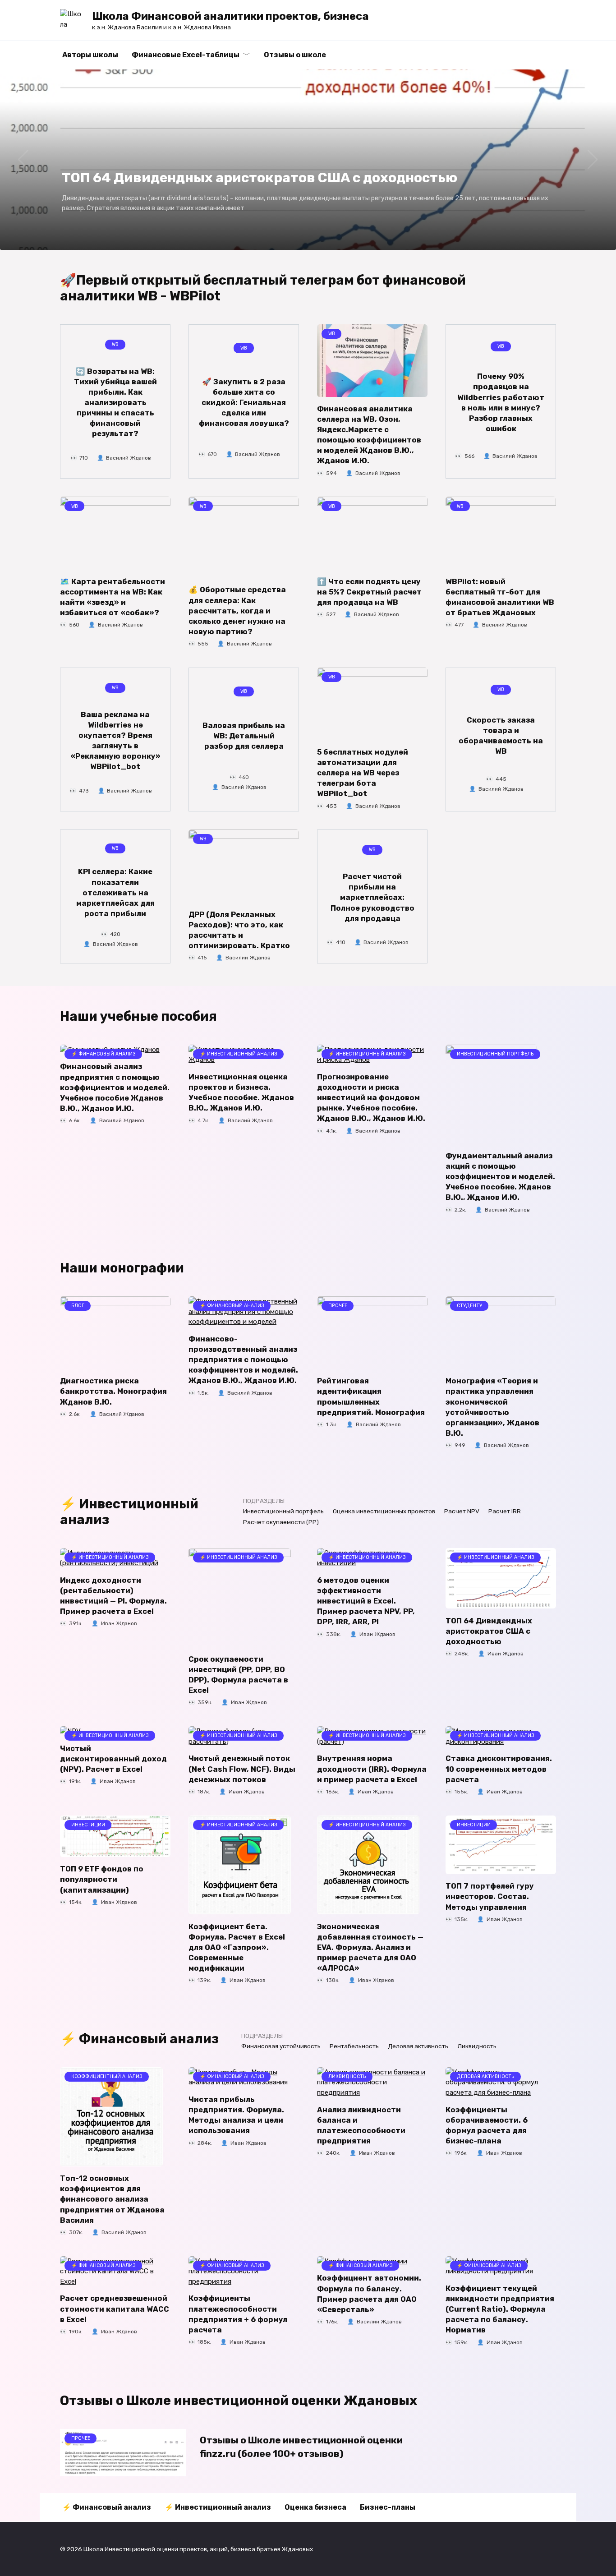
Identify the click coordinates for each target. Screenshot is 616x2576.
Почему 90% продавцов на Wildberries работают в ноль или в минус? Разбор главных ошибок (501, 402)
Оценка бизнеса (315, 2507)
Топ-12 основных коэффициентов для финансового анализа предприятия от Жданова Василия (112, 2199)
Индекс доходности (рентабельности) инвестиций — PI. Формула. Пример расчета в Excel (113, 1596)
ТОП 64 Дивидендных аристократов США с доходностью (489, 1631)
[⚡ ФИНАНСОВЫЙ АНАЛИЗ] (244, 1322)
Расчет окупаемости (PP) (281, 1522)
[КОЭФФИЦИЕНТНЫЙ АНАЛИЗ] (111, 2161)
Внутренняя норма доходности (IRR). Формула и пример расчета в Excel (372, 1769)
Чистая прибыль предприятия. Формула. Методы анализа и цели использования (236, 2115)
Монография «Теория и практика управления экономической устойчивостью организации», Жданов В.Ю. (492, 1407)
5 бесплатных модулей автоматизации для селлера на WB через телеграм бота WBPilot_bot (363, 773)
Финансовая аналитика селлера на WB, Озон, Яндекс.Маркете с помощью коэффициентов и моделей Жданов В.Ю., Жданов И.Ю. (369, 435)
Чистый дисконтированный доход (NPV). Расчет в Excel (113, 1759)
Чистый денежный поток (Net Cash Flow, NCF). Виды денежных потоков (242, 1769)
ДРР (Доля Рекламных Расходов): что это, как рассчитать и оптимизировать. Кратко (239, 930)
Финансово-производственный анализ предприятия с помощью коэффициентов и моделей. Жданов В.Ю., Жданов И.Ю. (243, 1360)
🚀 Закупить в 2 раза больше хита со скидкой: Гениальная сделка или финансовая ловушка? (244, 403)
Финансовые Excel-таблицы (186, 55)
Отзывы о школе (295, 55)
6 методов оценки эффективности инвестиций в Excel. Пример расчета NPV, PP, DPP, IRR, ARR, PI (366, 1601)
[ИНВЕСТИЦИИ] (115, 1852)
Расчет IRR (505, 1511)
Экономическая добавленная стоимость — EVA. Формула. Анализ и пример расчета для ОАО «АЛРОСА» (370, 1947)
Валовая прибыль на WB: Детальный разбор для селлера (244, 735)
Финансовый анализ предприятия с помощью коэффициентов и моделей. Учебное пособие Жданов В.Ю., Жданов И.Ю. (115, 1087)
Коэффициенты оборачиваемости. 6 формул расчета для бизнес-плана (487, 2125)
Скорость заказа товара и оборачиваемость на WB (501, 736)
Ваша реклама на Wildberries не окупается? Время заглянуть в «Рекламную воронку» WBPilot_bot (115, 740)
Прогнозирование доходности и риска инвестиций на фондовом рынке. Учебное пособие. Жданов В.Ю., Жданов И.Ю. (371, 1098)
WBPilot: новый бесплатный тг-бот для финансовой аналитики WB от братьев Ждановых (500, 597)
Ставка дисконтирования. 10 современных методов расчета (499, 1769)
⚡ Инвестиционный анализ (218, 2507)
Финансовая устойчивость (281, 2046)
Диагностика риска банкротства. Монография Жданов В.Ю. (113, 1391)
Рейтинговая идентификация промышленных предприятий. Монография (371, 1396)
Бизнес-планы (388, 2507)
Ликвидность (477, 2046)
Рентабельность (354, 2046)
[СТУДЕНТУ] (501, 1364)
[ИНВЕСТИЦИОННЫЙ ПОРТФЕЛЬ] (491, 1138)
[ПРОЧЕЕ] (372, 1364)
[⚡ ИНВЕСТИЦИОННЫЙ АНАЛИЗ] (240, 1642)
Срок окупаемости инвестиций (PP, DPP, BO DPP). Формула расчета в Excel (238, 1675)
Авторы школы (90, 55)
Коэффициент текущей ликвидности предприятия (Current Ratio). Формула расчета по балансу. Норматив (500, 2309)
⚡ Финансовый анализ (107, 2507)
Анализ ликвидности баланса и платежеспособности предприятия (361, 2125)
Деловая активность (418, 2046)
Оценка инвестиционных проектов (384, 1511)
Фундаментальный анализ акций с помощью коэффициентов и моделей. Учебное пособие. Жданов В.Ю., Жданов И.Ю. (500, 1177)
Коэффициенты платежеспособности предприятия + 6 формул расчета (238, 2314)
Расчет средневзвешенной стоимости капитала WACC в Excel (115, 2309)
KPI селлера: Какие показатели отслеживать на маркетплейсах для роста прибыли (115, 892)
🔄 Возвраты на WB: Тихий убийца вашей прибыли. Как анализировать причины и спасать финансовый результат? (115, 402)
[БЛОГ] (115, 1364)
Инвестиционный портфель (283, 1511)
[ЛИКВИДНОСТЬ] (372, 2092)
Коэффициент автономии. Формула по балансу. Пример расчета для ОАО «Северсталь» (369, 2294)
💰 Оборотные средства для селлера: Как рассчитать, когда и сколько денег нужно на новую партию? (237, 611)
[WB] (372, 392)
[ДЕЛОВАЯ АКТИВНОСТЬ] (501, 2092)
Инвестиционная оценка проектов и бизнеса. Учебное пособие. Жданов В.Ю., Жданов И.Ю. (241, 1092)
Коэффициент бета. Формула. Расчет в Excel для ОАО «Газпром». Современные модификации (237, 1947)
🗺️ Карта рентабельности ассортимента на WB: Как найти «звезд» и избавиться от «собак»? (113, 597)
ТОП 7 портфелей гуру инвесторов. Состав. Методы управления (490, 1896)
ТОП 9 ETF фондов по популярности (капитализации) (102, 1879)
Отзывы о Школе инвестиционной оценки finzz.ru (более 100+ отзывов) (301, 2447)
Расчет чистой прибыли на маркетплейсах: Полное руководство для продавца (372, 897)
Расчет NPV (462, 1511)
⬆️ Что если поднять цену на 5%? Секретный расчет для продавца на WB (369, 592)
